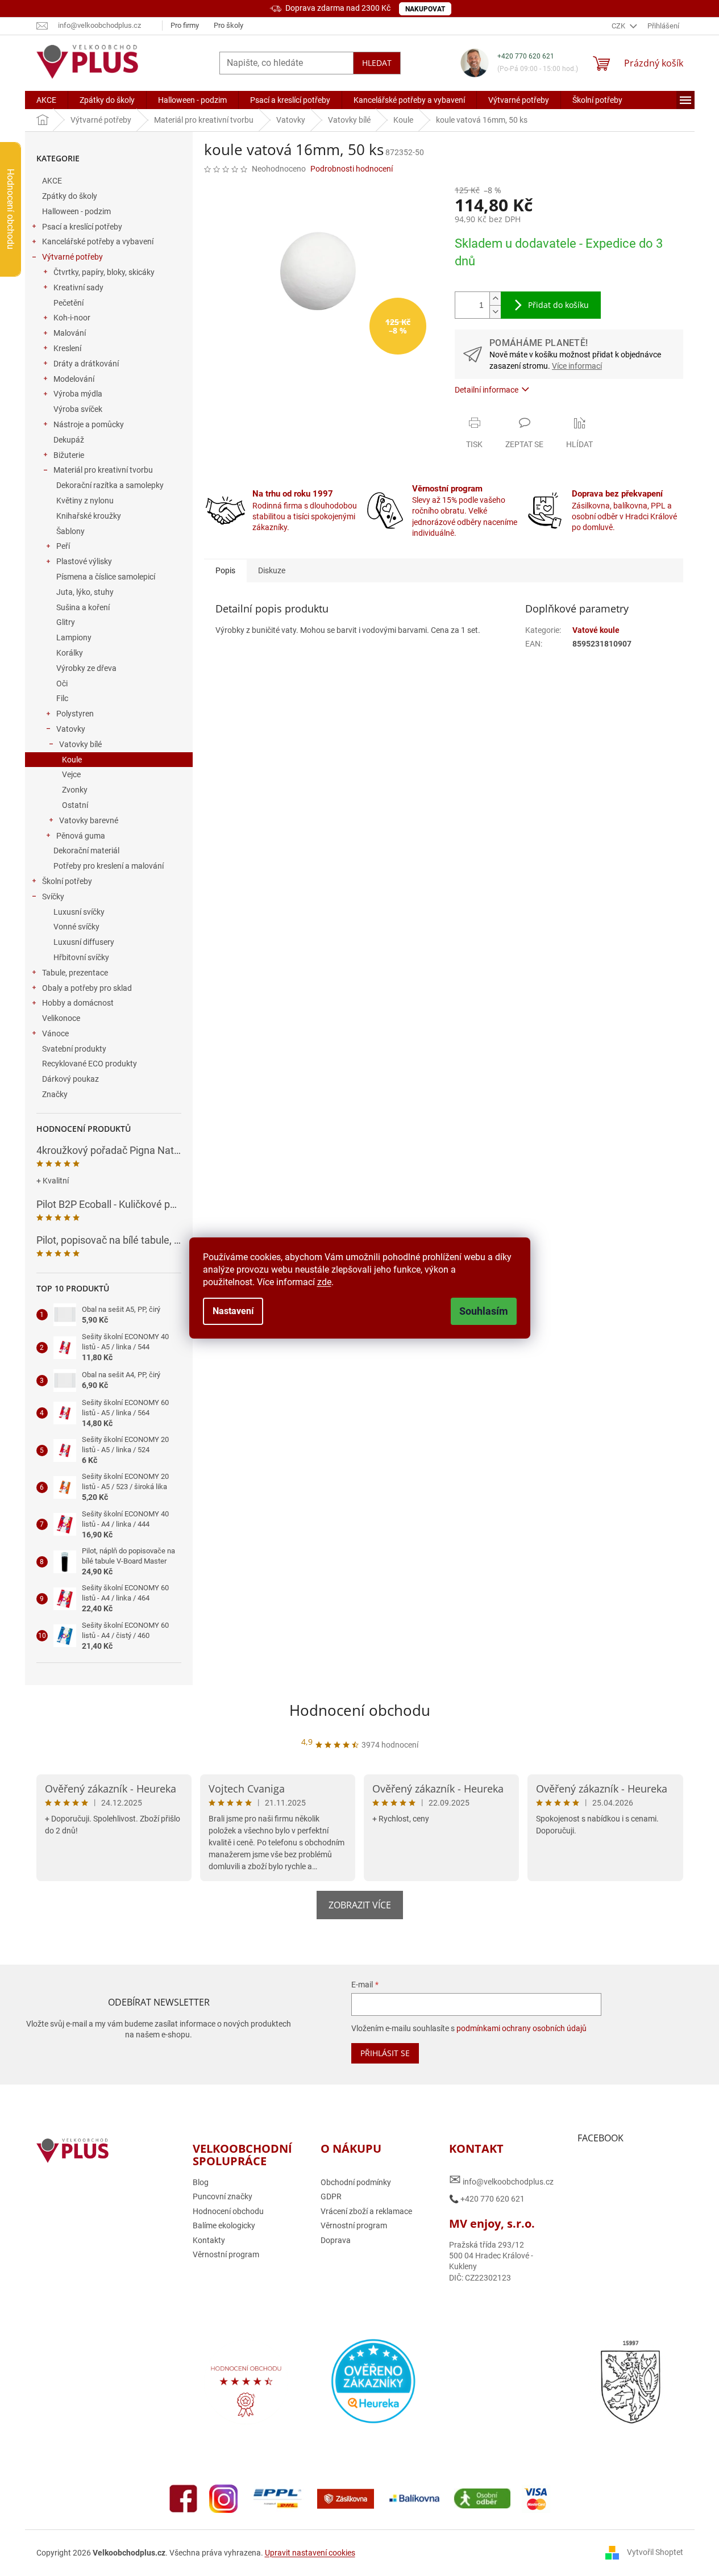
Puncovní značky (223, 2196)
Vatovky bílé (80, 744)
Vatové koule (596, 630)
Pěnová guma (81, 836)
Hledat (377, 63)
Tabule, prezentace (75, 973)
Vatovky (71, 729)
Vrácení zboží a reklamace (366, 2211)
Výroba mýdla (78, 394)
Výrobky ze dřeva (86, 668)
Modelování (74, 379)
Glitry (66, 622)
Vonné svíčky (76, 927)
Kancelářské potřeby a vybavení (98, 241)
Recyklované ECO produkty (90, 1064)
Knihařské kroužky (89, 516)
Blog (201, 2182)
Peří (63, 546)
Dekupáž (69, 440)
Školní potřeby (67, 881)
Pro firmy (185, 25)
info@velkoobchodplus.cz (501, 2180)
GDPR (331, 2196)
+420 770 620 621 (526, 56)
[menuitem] (46, 100)
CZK (619, 26)
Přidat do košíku (558, 305)
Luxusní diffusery (84, 942)
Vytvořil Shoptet (655, 2552)
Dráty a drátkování (86, 364)
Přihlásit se (385, 2053)
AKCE (52, 181)
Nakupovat (425, 9)
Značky (55, 1094)
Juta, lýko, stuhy (85, 592)
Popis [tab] (225, 570)
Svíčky (53, 897)
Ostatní (75, 805)
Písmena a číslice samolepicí (106, 577)
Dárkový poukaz (70, 1079)
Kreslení (67, 348)
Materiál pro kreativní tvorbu (103, 470)
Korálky (70, 653)
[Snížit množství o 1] (495, 312)
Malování (70, 333)
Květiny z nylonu (85, 501)
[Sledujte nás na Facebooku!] (184, 2498)
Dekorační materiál (86, 851)
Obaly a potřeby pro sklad (87, 988)
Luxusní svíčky (79, 912)
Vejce (71, 774)
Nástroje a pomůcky (89, 424)
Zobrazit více (360, 1905)
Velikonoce (61, 1018)
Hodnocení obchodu (360, 1710)
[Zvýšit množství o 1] (495, 299)
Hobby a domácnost (78, 1003)
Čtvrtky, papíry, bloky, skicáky (104, 272)
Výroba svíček (78, 409)
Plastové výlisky (84, 561)
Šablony (70, 531)
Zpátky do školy (70, 196)
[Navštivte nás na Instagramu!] (223, 2498)
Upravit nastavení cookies (310, 2553)
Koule (72, 760)
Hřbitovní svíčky (81, 957)
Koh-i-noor (72, 318)
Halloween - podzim (76, 211)
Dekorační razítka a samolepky (110, 485)
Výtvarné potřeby (72, 257)
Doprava (336, 2240)
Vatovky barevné (89, 820)
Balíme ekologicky (224, 2225)
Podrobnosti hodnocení (352, 169)
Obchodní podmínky (356, 2182)
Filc (62, 698)
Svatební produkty (74, 1049)
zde (324, 1282)
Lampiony (74, 637)
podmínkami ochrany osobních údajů (521, 2028)
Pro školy (228, 25)
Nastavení (233, 1311)
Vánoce (55, 1033)
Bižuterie (69, 455)
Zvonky (75, 790)
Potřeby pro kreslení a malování (109, 866)
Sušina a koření (83, 607)
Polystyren (75, 714)
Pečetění (68, 303)
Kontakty (209, 2240)
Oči (62, 683)
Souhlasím (484, 1311)
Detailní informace (487, 390)
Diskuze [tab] (272, 570)
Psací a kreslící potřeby (82, 227)
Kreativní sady (78, 287)
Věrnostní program (226, 2254)
